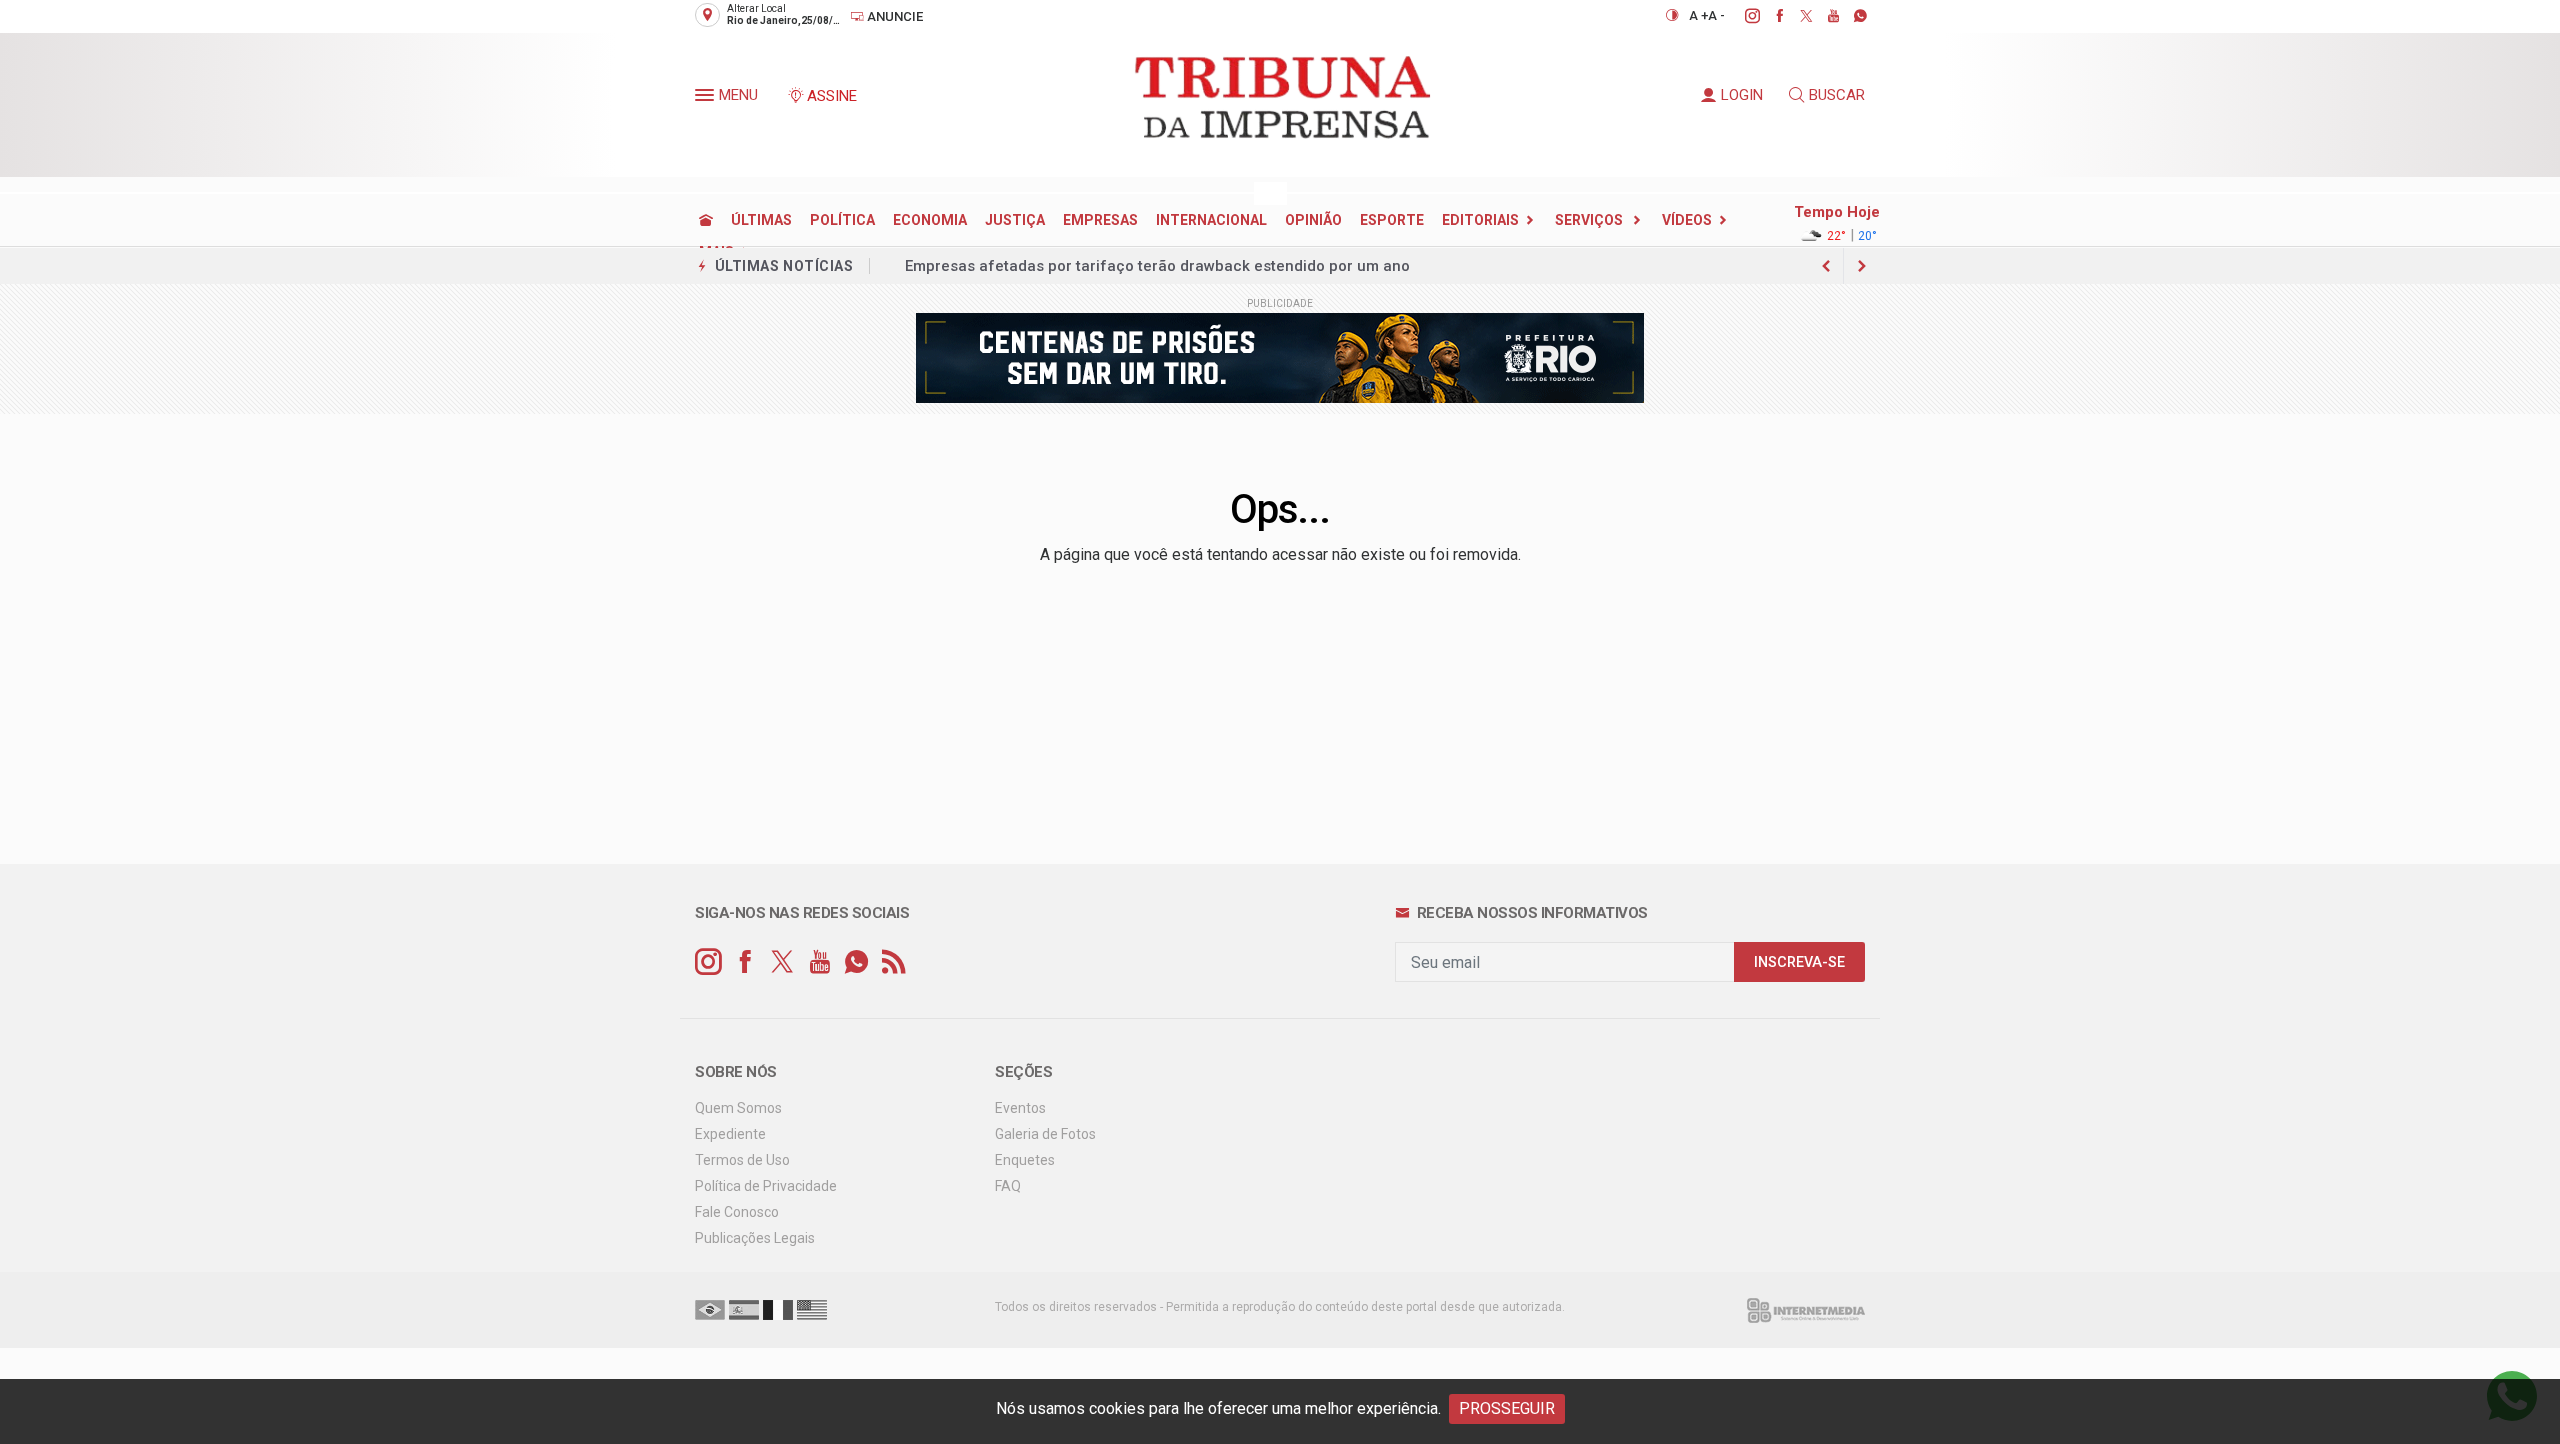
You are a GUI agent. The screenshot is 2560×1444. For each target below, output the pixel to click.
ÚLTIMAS (761, 220)
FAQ (1008, 1186)
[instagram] (1741, 16)
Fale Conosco (737, 1212)
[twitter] (1795, 16)
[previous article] (1862, 266)
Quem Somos (738, 1108)
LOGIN (1742, 95)
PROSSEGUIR (1507, 1408)
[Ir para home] (706, 220)
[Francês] (778, 1309)
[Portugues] (710, 1309)
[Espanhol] (744, 1309)
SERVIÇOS (1590, 220)
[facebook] (1768, 16)
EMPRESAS (1100, 220)
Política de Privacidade (766, 1186)
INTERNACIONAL (1211, 220)
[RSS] (893, 962)
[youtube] (1822, 16)
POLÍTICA (842, 220)
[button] (707, 99)
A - (1716, 15)
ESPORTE (1392, 220)
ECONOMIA (930, 220)
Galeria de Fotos (1045, 1134)
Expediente (730, 1134)
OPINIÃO (1313, 220)
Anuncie (893, 16)
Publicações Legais (755, 1238)
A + (1698, 15)
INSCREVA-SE (1799, 962)
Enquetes (1025, 1160)
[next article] (1826, 266)
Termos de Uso (742, 1160)
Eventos (1020, 1108)
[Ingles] (812, 1309)
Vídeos (1687, 220)
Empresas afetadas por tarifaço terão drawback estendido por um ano (1157, 266)
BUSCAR (1837, 95)
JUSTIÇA (1015, 220)
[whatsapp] (1849, 16)
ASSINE (832, 96)
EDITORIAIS (1480, 220)
